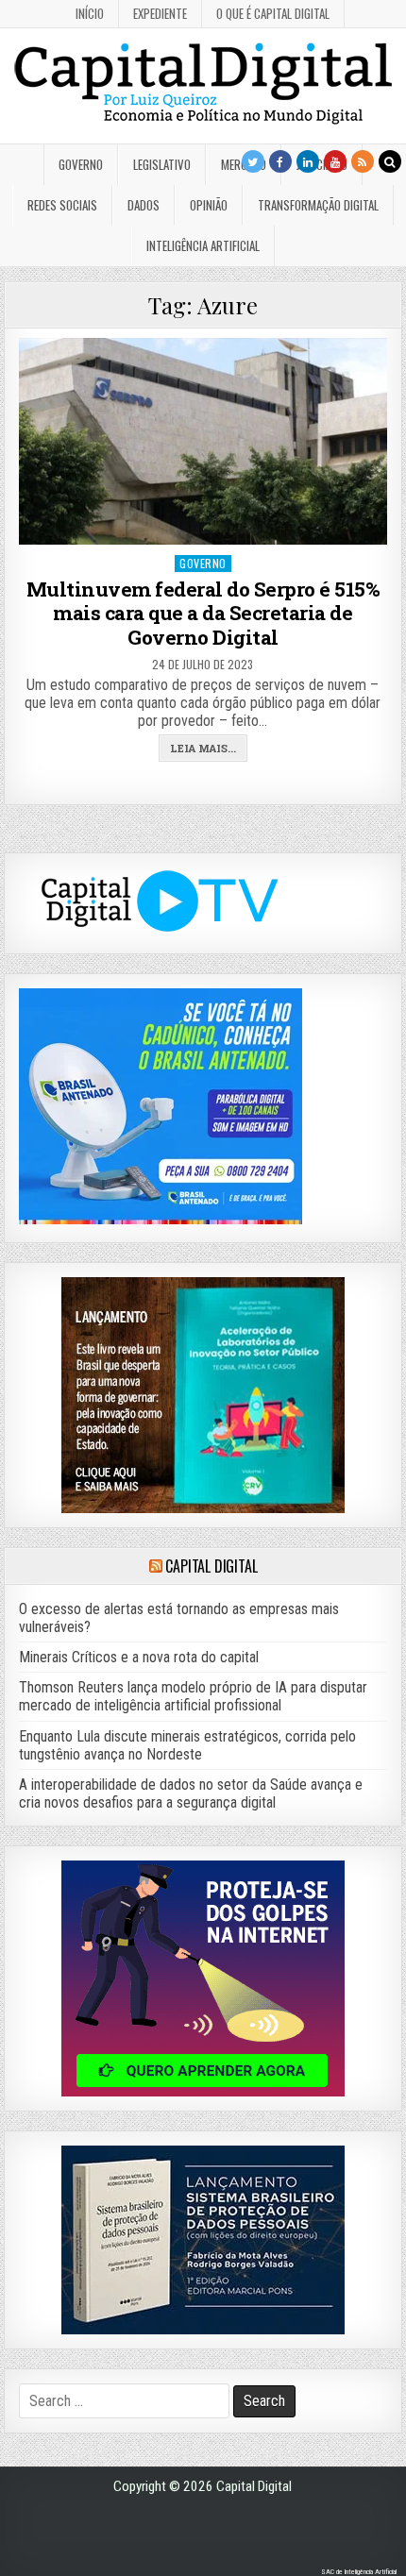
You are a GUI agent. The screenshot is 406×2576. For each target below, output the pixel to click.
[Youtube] (335, 161)
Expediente (160, 13)
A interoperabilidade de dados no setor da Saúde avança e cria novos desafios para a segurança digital (191, 1793)
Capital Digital (211, 1566)
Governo (81, 164)
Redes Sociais (62, 205)
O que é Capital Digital (273, 13)
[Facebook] (280, 161)
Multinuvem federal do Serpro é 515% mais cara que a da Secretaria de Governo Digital (203, 613)
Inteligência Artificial (203, 245)
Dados (144, 205)
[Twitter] (253, 161)
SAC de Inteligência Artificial (359, 2572)
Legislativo (162, 164)
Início (90, 13)
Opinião (209, 205)
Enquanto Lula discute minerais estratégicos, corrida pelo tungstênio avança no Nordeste (187, 1745)
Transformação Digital (318, 205)
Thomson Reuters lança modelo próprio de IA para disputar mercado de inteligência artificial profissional (193, 1696)
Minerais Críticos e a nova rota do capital (139, 1657)
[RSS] (363, 161)
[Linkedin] (308, 161)
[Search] (390, 161)
